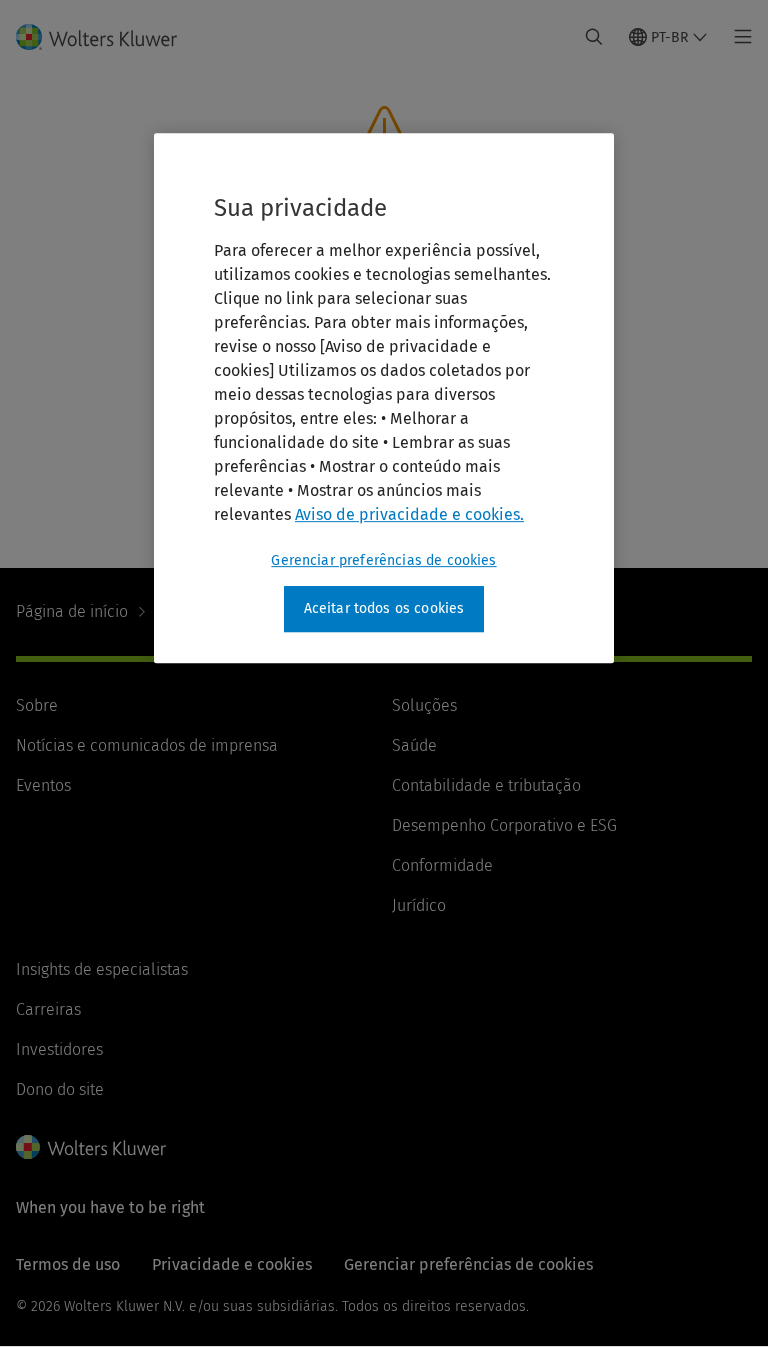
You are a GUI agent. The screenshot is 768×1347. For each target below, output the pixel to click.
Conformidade (442, 865)
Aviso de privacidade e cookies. (409, 514)
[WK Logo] (91, 1147)
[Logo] (108, 37)
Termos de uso (68, 1264)
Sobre (37, 705)
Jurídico (419, 905)
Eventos (43, 785)
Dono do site (60, 1089)
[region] (384, 398)
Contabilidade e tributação (486, 785)
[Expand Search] (594, 37)
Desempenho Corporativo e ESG (504, 825)
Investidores (59, 1049)
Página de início (72, 611)
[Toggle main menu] (737, 37)
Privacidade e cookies (232, 1264)
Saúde (414, 745)
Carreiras (48, 1009)
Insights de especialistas (102, 969)
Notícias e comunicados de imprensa (147, 745)
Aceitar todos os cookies (384, 608)
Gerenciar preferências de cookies (383, 560)
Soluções (424, 705)
